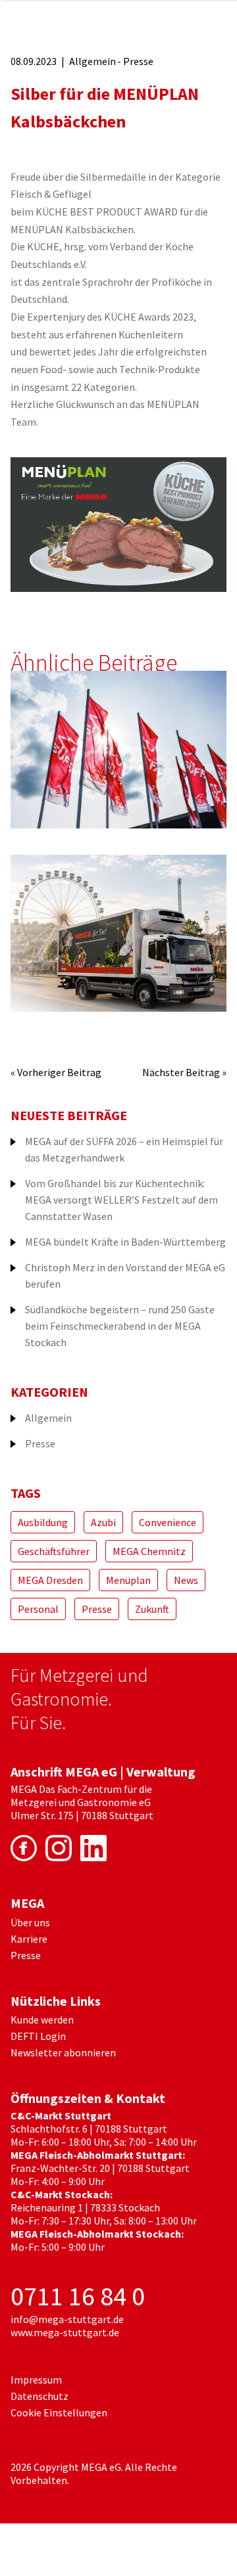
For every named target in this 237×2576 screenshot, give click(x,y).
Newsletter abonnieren (63, 2052)
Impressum (36, 2380)
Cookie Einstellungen (59, 2412)
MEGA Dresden (50, 1580)
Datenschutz (39, 2396)
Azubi (103, 1522)
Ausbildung (43, 1522)
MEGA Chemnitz (149, 1551)
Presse (138, 61)
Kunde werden (42, 2020)
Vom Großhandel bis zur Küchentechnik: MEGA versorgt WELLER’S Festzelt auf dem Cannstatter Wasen (121, 1200)
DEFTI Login (38, 2036)
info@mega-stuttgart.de (67, 2319)
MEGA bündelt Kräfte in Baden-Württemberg (125, 1242)
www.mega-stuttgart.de (65, 2332)
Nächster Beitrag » (184, 1072)
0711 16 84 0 (78, 2296)
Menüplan (128, 1580)
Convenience (168, 1522)
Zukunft (152, 1609)
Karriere (29, 1939)
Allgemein (92, 61)
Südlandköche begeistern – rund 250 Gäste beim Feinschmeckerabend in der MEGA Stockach (120, 1326)
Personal (38, 1609)
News (186, 1580)
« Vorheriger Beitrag (56, 1072)
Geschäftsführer (54, 1551)
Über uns (30, 1922)
